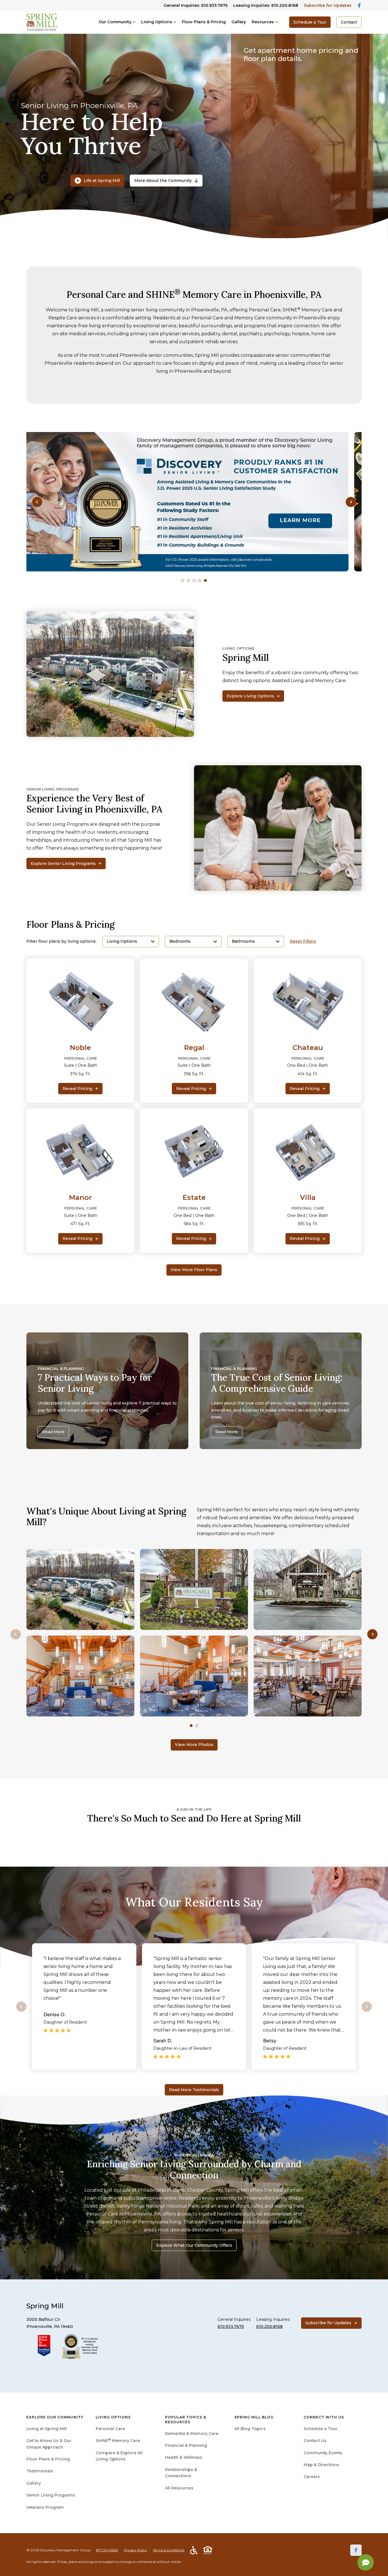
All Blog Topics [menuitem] (250, 2429)
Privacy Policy (135, 2550)
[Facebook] (356, 2550)
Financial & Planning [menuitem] (186, 2445)
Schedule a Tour (310, 22)
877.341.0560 (107, 2550)
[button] (37, 502)
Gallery (239, 22)
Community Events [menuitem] (323, 2453)
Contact (349, 22)
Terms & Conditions (169, 2550)
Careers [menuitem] (312, 2477)
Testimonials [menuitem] (40, 2471)
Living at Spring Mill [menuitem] (47, 2429)
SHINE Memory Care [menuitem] (118, 2441)
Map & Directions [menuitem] (321, 2465)
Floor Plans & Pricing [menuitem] (48, 2459)
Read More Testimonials (194, 2090)
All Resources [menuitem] (179, 2488)
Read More (53, 1432)
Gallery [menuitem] (34, 2483)
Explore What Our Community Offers (194, 2245)
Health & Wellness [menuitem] (184, 2457)
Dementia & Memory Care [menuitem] (192, 2434)
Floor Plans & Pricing (204, 22)
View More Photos (194, 1745)
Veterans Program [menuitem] (45, 2507)
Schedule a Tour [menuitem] (321, 2429)
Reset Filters (303, 941)
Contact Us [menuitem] (315, 2441)
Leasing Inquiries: (266, 5)
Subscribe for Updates (328, 5)
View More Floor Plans (194, 1270)
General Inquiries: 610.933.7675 (196, 5)
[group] (194, 502)
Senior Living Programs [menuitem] (51, 2495)
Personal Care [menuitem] (110, 2429)
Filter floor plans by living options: (61, 941)
